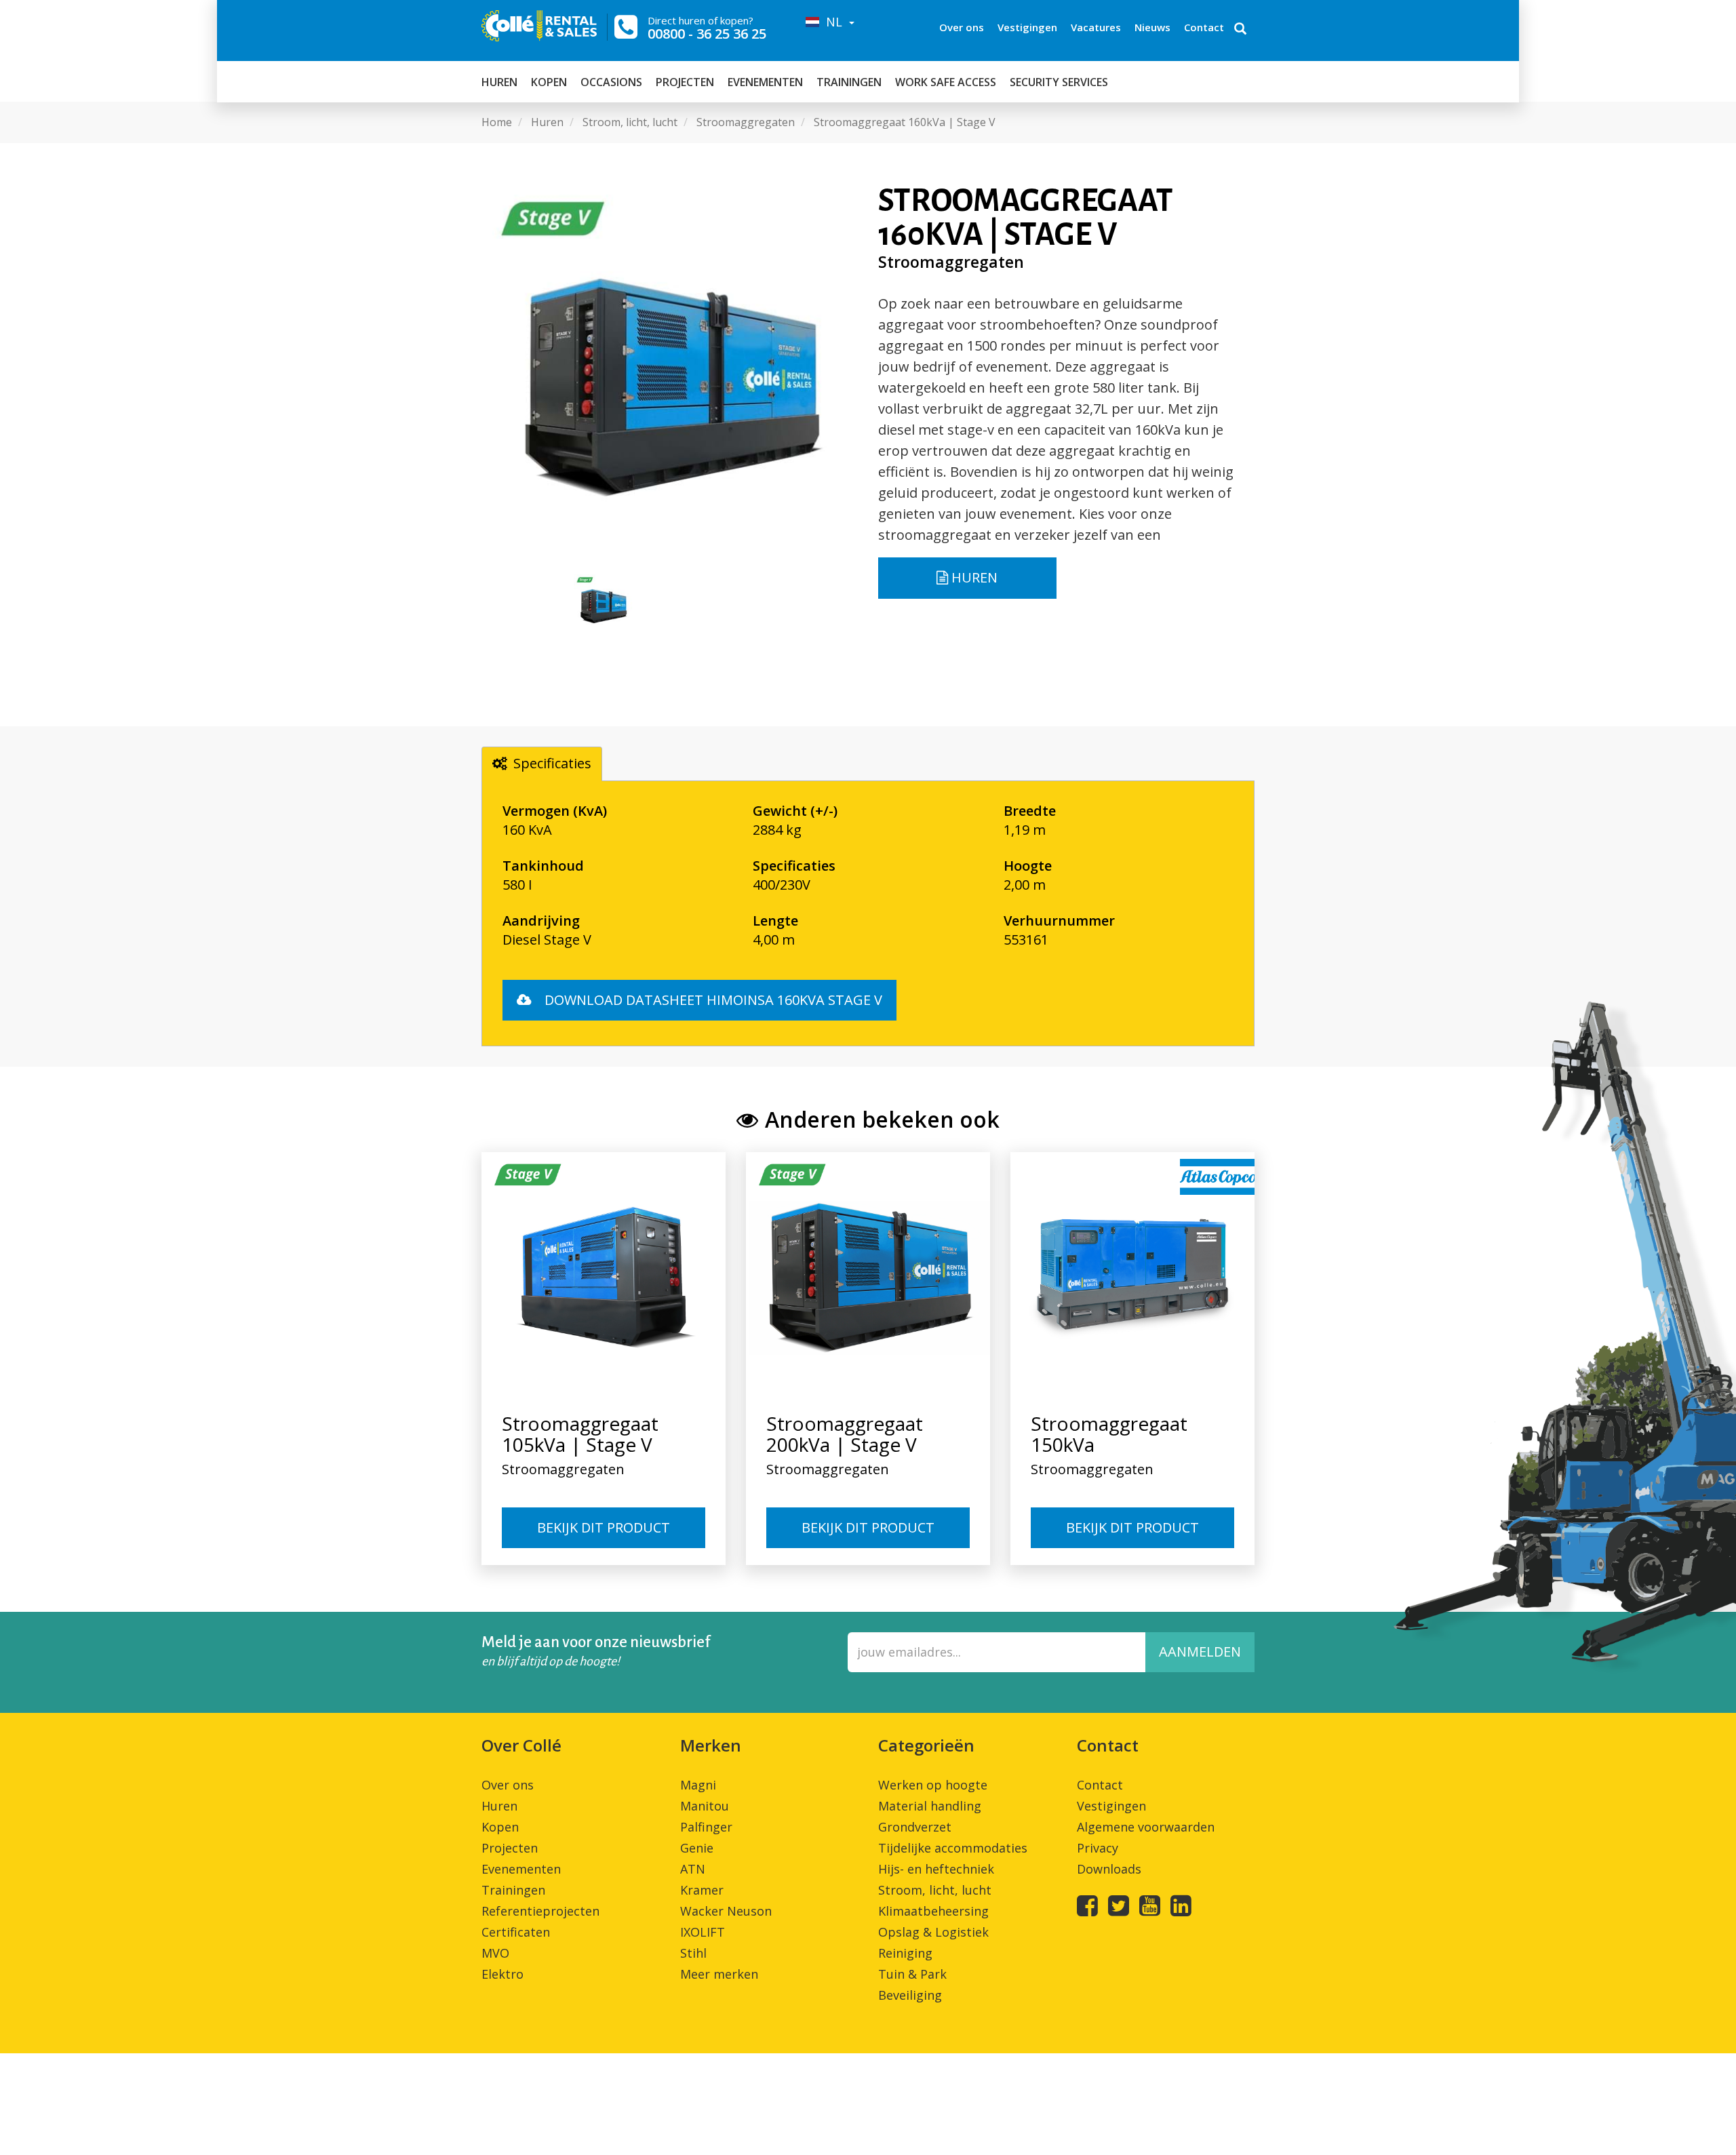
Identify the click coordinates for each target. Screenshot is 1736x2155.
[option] (670, 372)
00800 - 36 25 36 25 (707, 34)
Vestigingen (1027, 27)
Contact (1204, 27)
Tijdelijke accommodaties (953, 1848)
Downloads (1109, 1869)
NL (832, 22)
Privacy (1098, 1848)
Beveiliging (910, 1995)
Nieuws (1152, 27)
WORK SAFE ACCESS (946, 82)
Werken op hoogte (933, 1785)
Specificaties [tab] (552, 763)
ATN (693, 1869)
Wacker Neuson (726, 1911)
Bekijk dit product (604, 1527)
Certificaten (516, 1932)
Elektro (502, 1974)
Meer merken (719, 1974)
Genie (697, 1848)
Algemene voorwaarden (1146, 1827)
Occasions (611, 82)
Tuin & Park (912, 1974)
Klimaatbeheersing (933, 1911)
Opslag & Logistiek (933, 1932)
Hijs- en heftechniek (936, 1869)
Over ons (962, 27)
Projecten (685, 82)
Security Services (1059, 82)
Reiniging (905, 1953)
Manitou (705, 1806)
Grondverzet (915, 1827)
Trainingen (849, 82)
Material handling (930, 1806)
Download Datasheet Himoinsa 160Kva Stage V (712, 1000)
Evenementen (765, 82)
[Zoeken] (1240, 30)
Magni (698, 1785)
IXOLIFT (703, 1932)
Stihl (693, 1953)
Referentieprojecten (540, 1911)
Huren (499, 82)
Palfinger (706, 1827)
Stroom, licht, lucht (935, 1890)
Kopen (549, 82)
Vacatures (1096, 27)
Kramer (702, 1890)
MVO (495, 1953)
